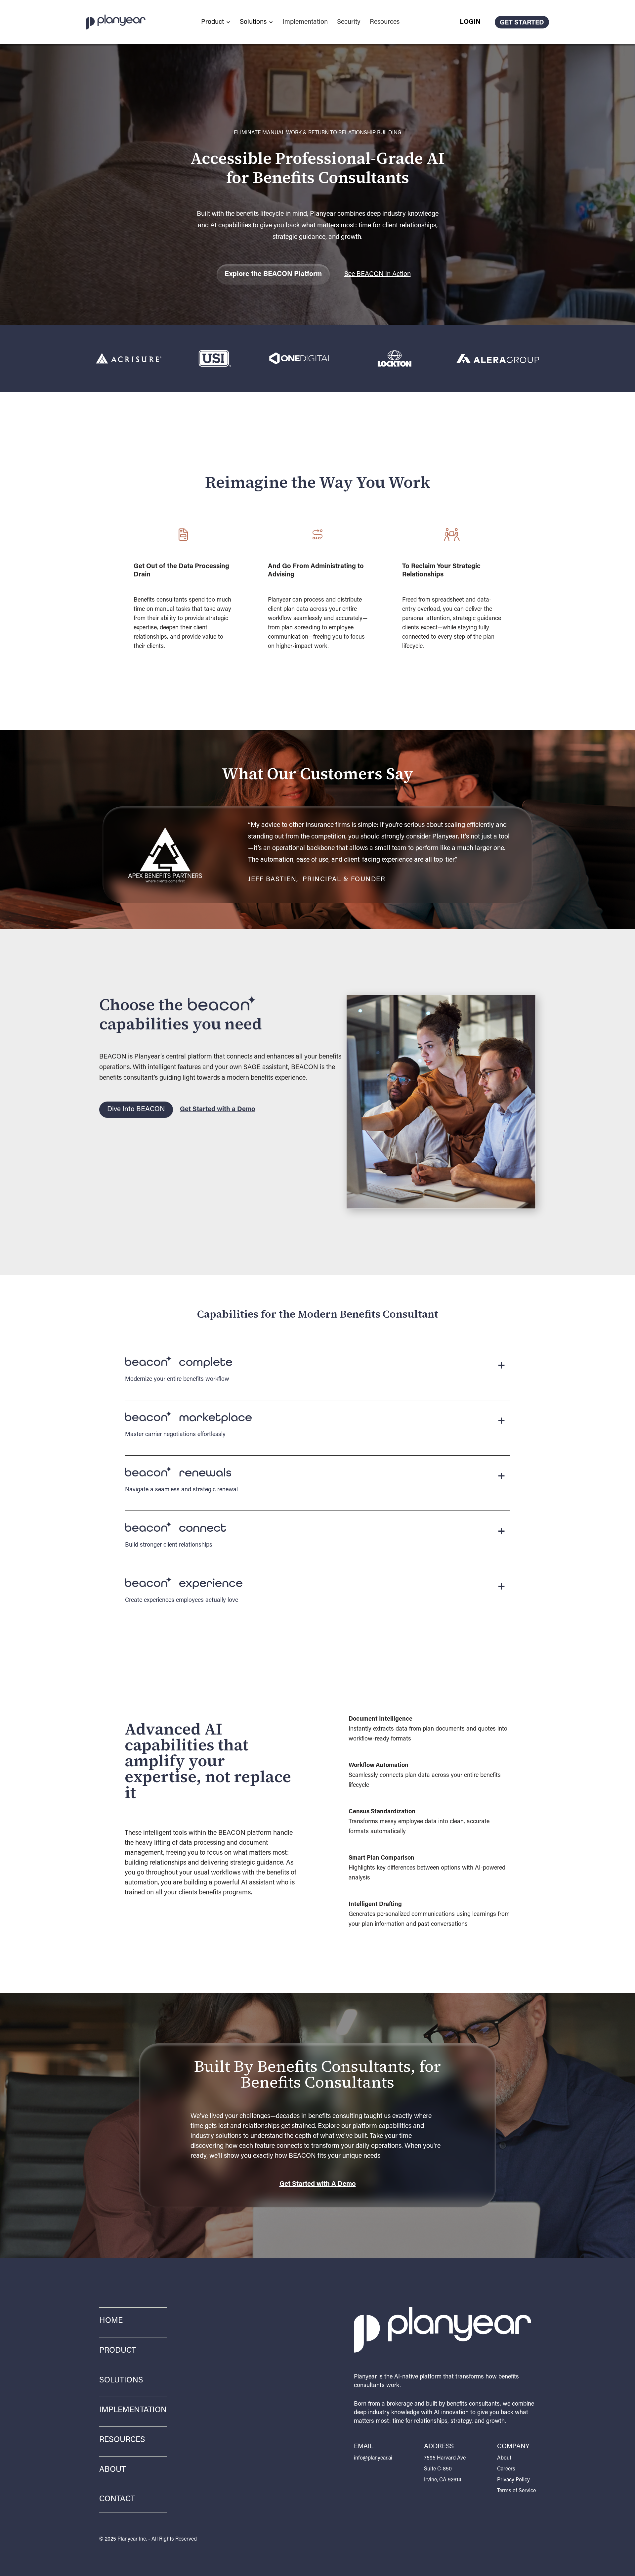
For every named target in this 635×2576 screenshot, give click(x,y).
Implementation (305, 22)
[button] (216, 22)
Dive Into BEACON (136, 1110)
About (112, 2470)
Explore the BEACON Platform (273, 274)
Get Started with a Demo (218, 1109)
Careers (506, 2469)
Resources (385, 22)
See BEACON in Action (378, 274)
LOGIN (470, 22)
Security (349, 22)
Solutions (121, 2380)
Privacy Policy (513, 2480)
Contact (117, 2499)
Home (111, 2321)
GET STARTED (522, 23)
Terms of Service (516, 2491)
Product (118, 2351)
